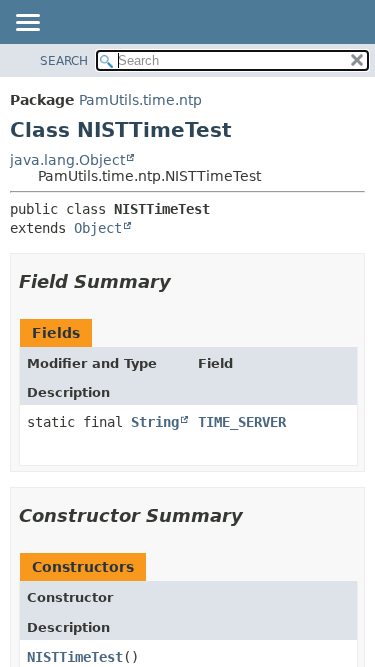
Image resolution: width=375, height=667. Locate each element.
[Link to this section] (185, 281)
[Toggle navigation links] (27, 24)
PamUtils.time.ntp (140, 100)
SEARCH (64, 61)
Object (98, 228)
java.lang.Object (67, 160)
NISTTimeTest (75, 657)
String (155, 422)
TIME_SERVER (242, 422)
